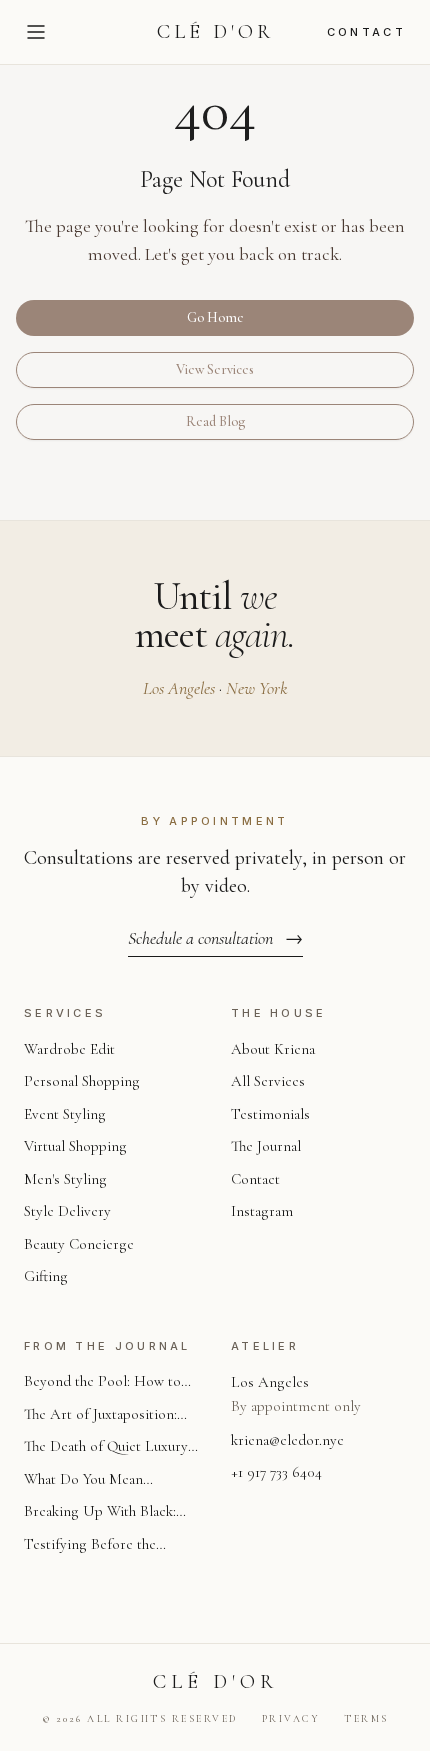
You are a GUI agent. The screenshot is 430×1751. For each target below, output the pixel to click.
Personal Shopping (82, 1081)
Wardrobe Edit (69, 1049)
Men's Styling (65, 1179)
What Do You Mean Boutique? (83, 1480)
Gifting (46, 1276)
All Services (268, 1081)
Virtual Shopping (75, 1146)
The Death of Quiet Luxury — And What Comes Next (106, 1447)
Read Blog (215, 421)
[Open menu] (36, 32)
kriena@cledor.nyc (287, 1440)
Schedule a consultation (215, 938)
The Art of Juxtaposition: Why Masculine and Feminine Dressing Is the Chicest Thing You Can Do (105, 1415)
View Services (215, 369)
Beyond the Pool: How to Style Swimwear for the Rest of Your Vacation (111, 1382)
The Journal (266, 1146)
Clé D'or (215, 32)
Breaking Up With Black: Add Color (100, 1512)
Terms (366, 1719)
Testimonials (270, 1114)
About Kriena (273, 1049)
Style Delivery (67, 1211)
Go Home (215, 317)
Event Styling (65, 1114)
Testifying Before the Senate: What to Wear (90, 1545)
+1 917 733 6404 (276, 1472)
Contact (366, 32)
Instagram (262, 1211)
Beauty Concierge (79, 1244)
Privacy (291, 1719)
